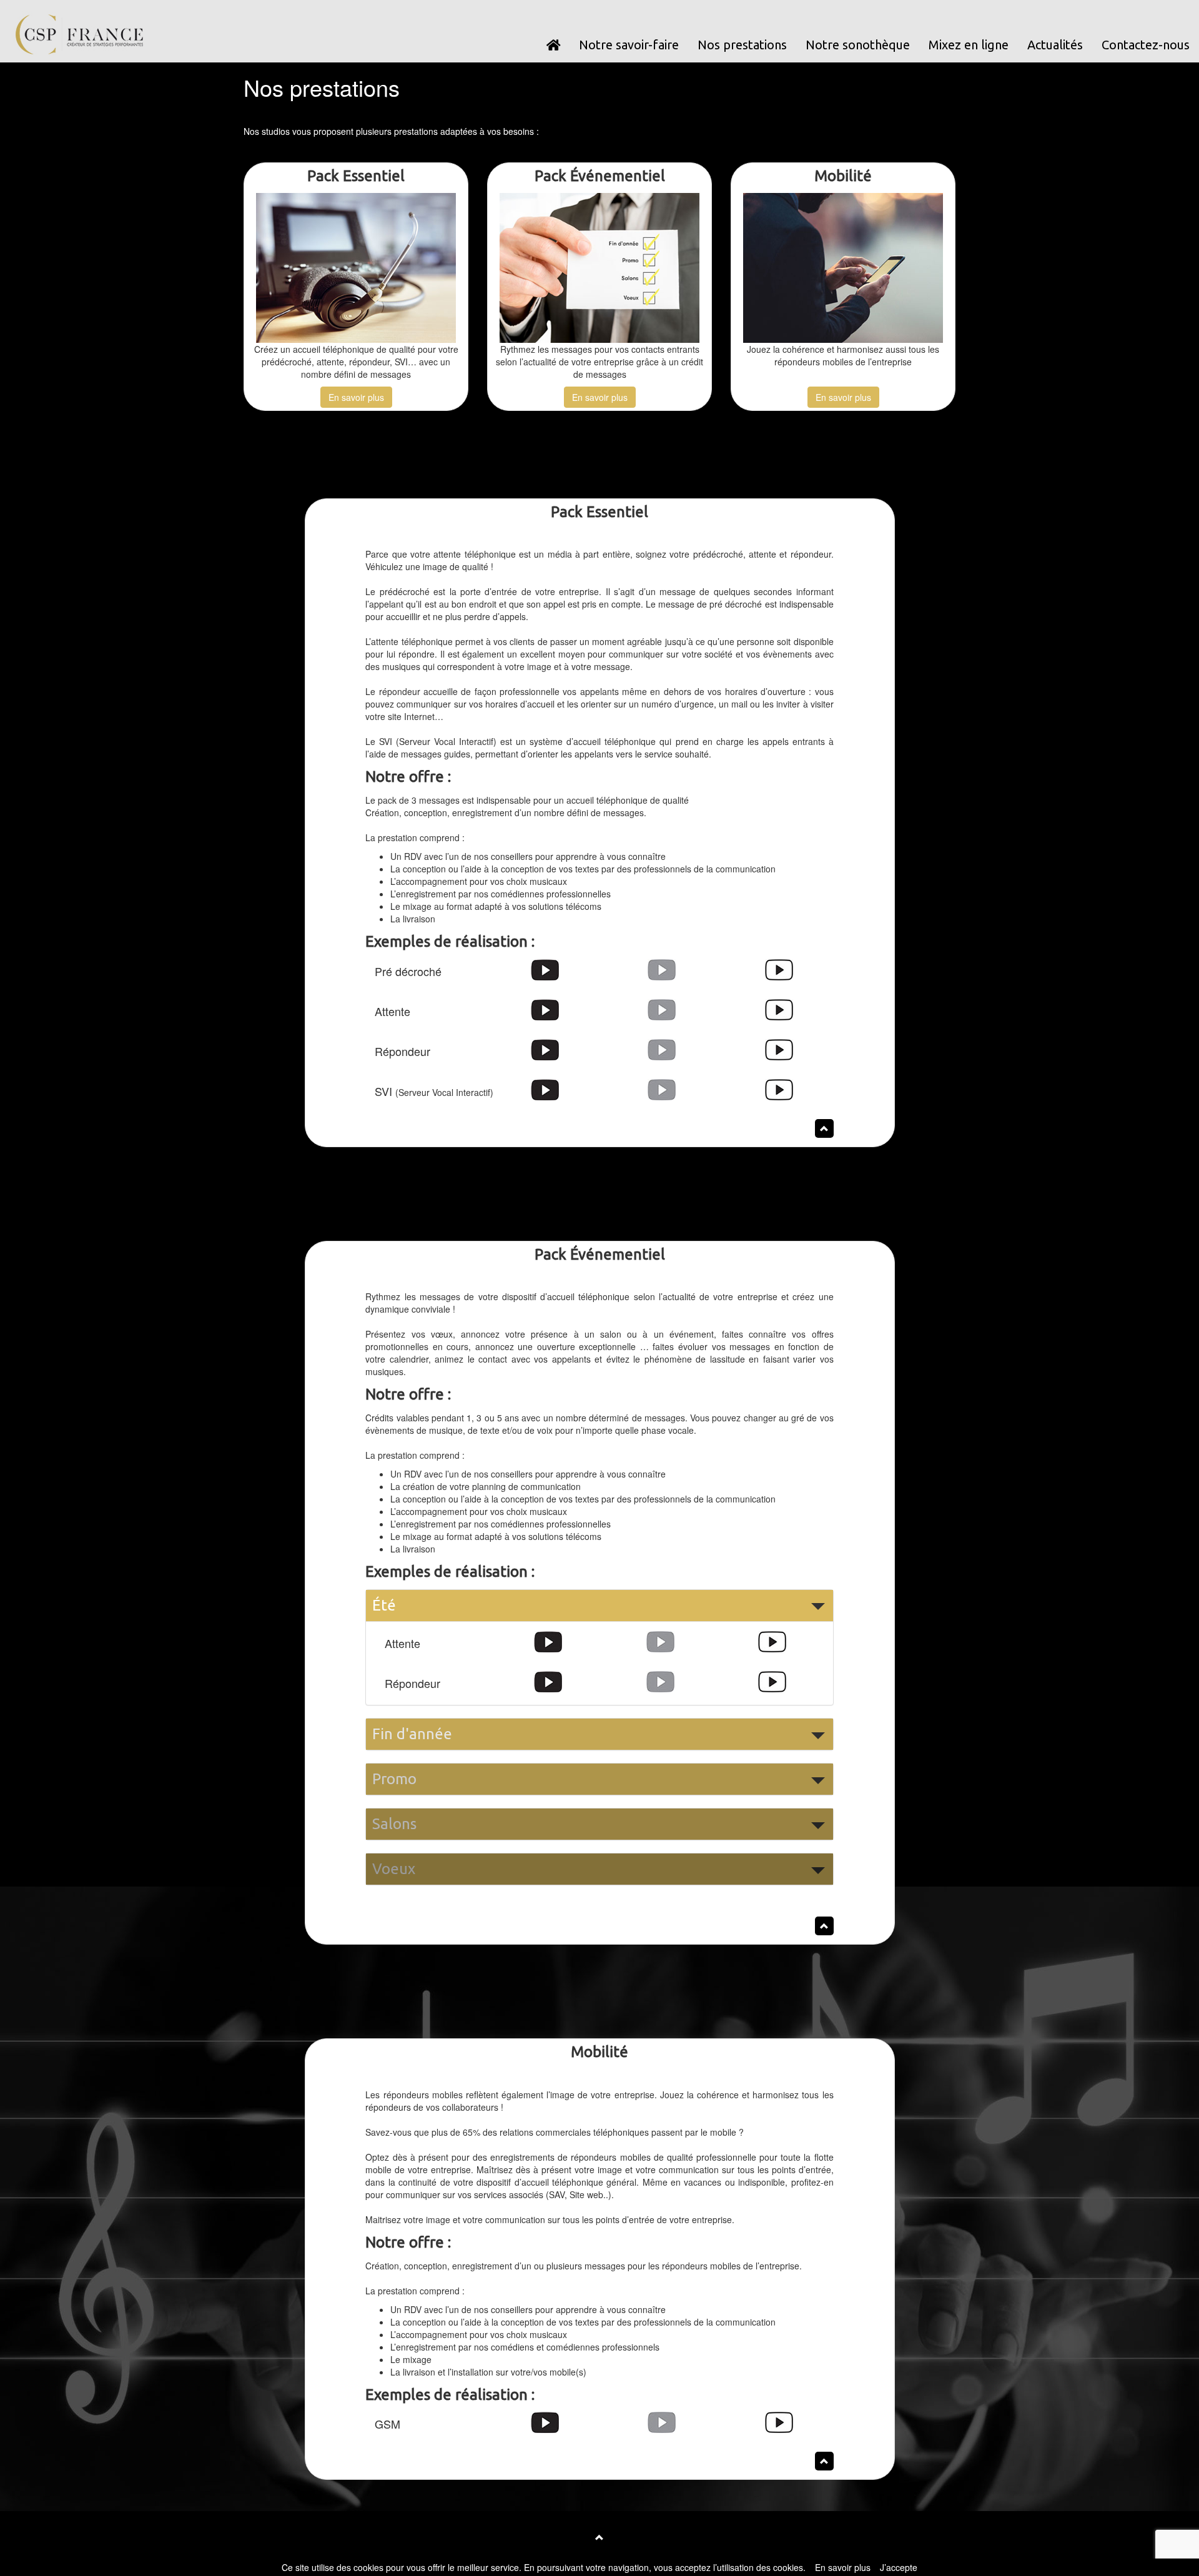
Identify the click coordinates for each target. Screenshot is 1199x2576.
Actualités (1055, 45)
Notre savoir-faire (629, 45)
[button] (599, 1606)
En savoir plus (356, 397)
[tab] (599, 1606)
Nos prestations (742, 45)
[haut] (599, 2537)
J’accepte (899, 2567)
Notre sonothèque (858, 45)
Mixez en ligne (969, 45)
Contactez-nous (1146, 45)
